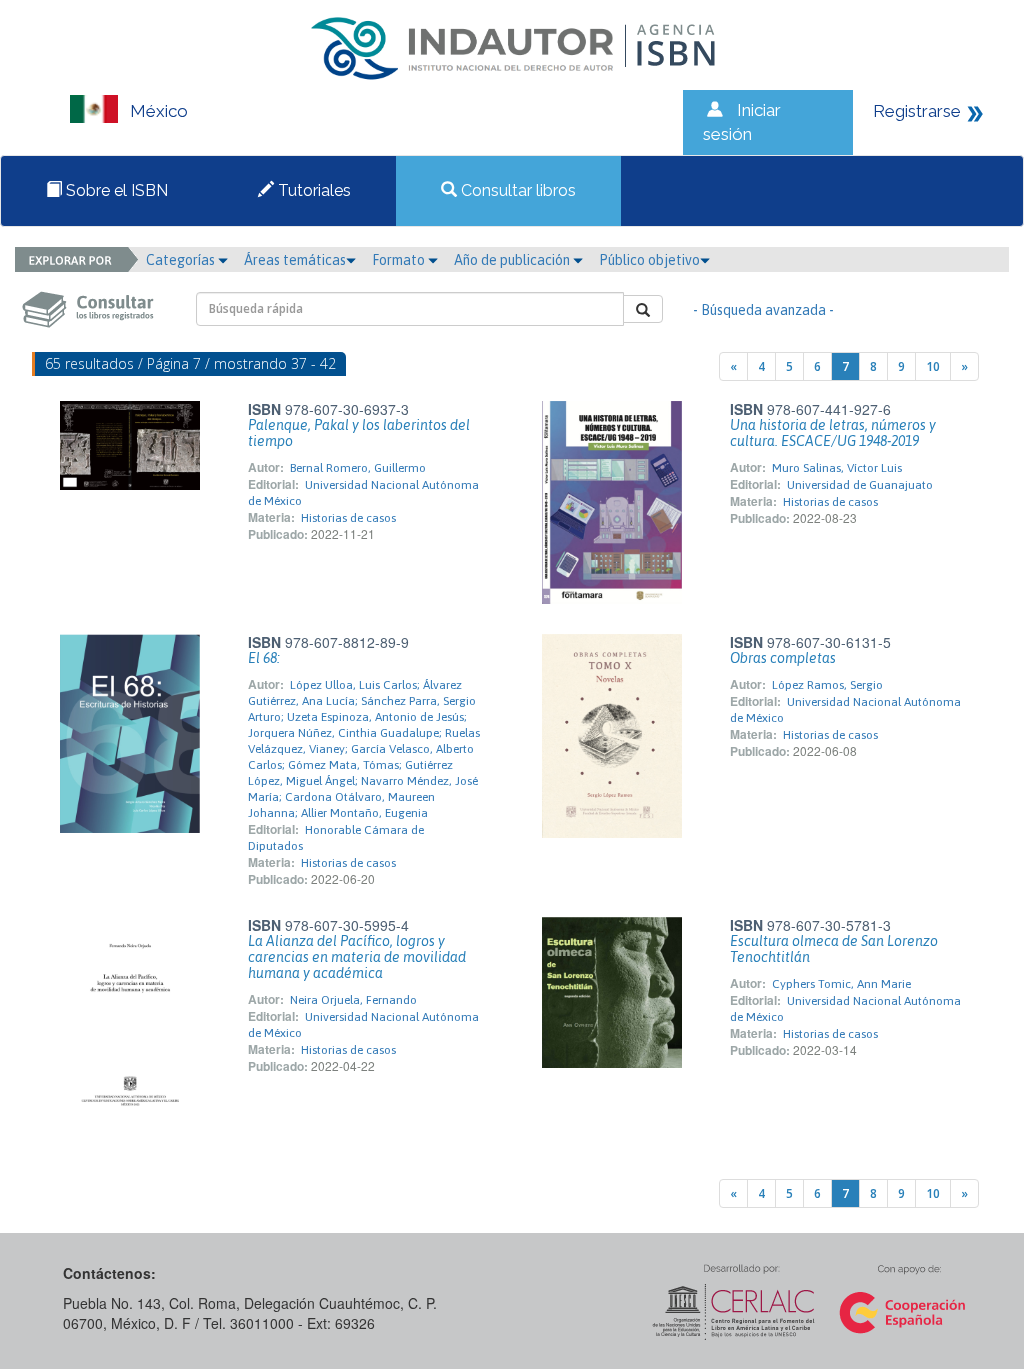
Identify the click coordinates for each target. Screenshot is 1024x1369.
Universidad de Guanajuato (860, 485)
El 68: (264, 658)
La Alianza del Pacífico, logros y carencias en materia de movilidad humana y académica (357, 957)
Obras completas (783, 658)
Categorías (182, 260)
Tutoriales (312, 190)
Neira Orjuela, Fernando (353, 1000)
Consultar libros (516, 190)
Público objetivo (649, 260)
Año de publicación (513, 260)
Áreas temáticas (295, 260)
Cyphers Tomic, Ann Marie (841, 984)
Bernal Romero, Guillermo (358, 468)
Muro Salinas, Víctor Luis (837, 468)
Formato (400, 260)
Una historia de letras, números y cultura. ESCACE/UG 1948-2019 (833, 433)
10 (933, 366)
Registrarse (917, 111)
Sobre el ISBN (115, 190)
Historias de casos (348, 518)
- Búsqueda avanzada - (763, 310)
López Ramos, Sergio (827, 685)
